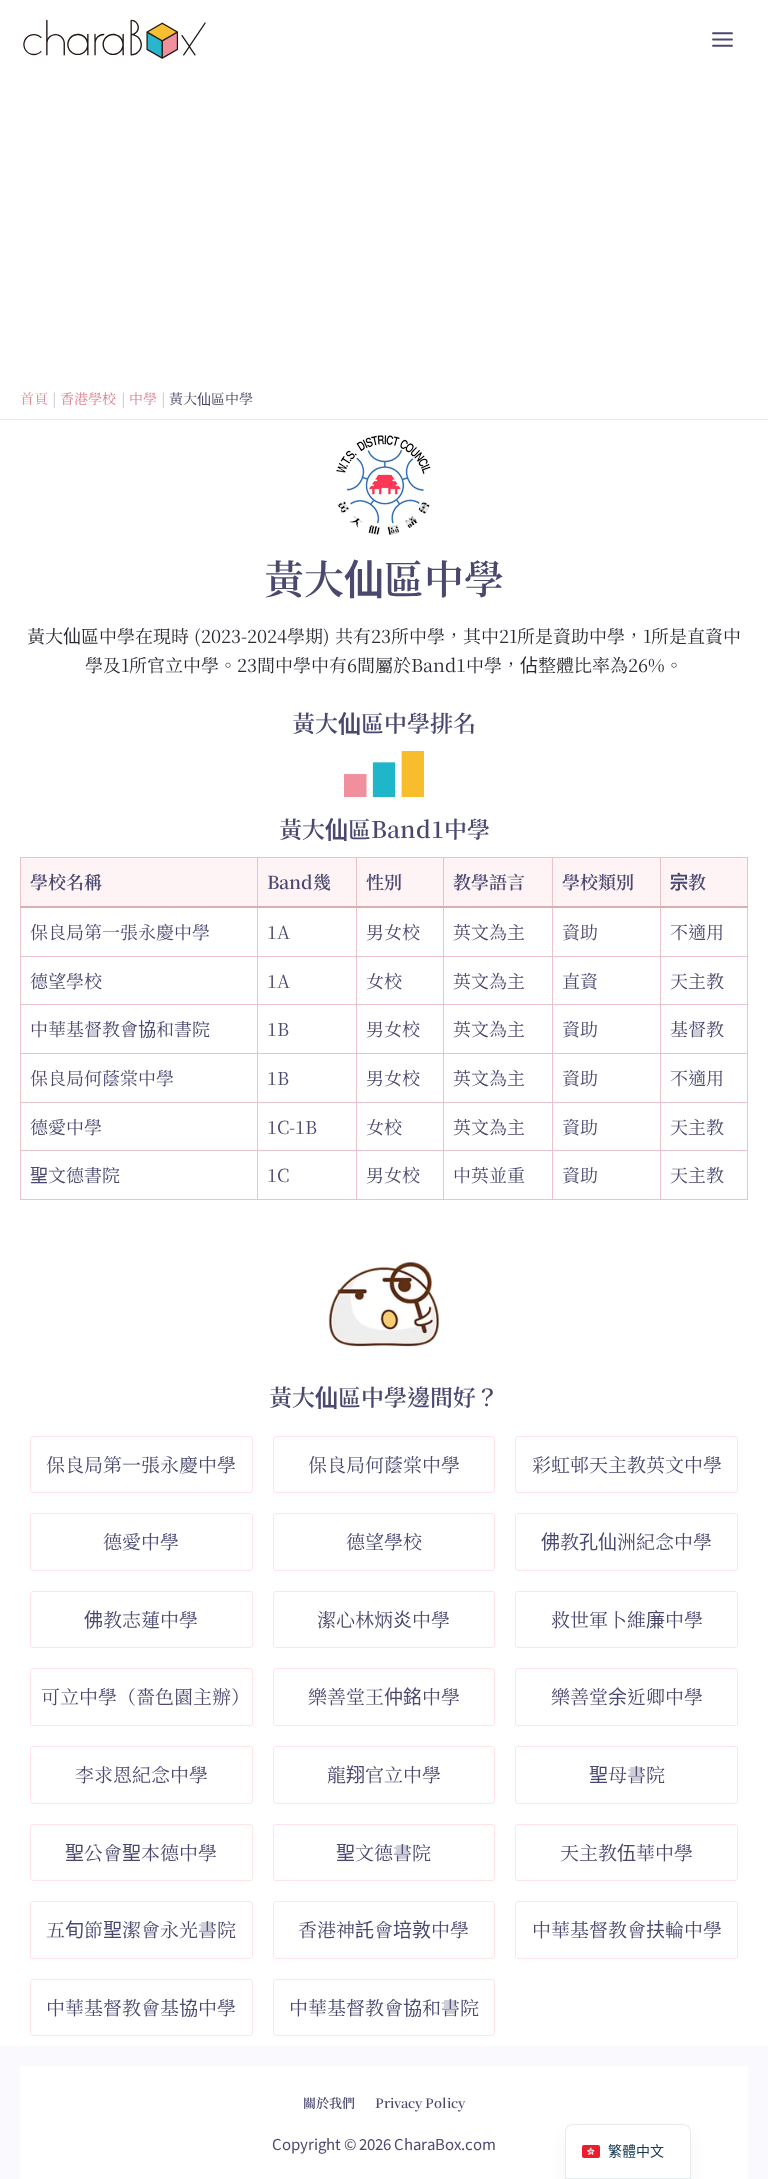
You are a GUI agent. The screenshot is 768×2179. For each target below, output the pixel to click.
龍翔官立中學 (384, 1773)
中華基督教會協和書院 (120, 1028)
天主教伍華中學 (626, 1851)
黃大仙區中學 (384, 576)
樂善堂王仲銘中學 (384, 1695)
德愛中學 (66, 1126)
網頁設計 (333, 2087)
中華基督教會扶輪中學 (627, 1928)
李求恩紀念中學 (141, 1773)
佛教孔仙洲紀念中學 (626, 1540)
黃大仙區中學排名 (384, 722)
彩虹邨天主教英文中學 (627, 1463)
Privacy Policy (420, 2102)
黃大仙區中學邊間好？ (384, 1396)
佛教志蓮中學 (141, 1618)
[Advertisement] (384, 229)
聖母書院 (627, 1773)
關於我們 (329, 2102)
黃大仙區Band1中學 (384, 828)
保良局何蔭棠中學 (102, 1077)
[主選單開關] (722, 39)
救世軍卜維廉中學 (627, 1618)
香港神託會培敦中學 (383, 1928)
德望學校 (66, 980)
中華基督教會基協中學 (141, 2006)
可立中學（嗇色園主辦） (145, 1695)
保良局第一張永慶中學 (120, 931)
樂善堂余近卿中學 (627, 1695)
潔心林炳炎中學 (383, 1618)
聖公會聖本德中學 (141, 1851)
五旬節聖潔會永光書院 (141, 1928)
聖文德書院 (75, 1174)
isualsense (427, 2087)
